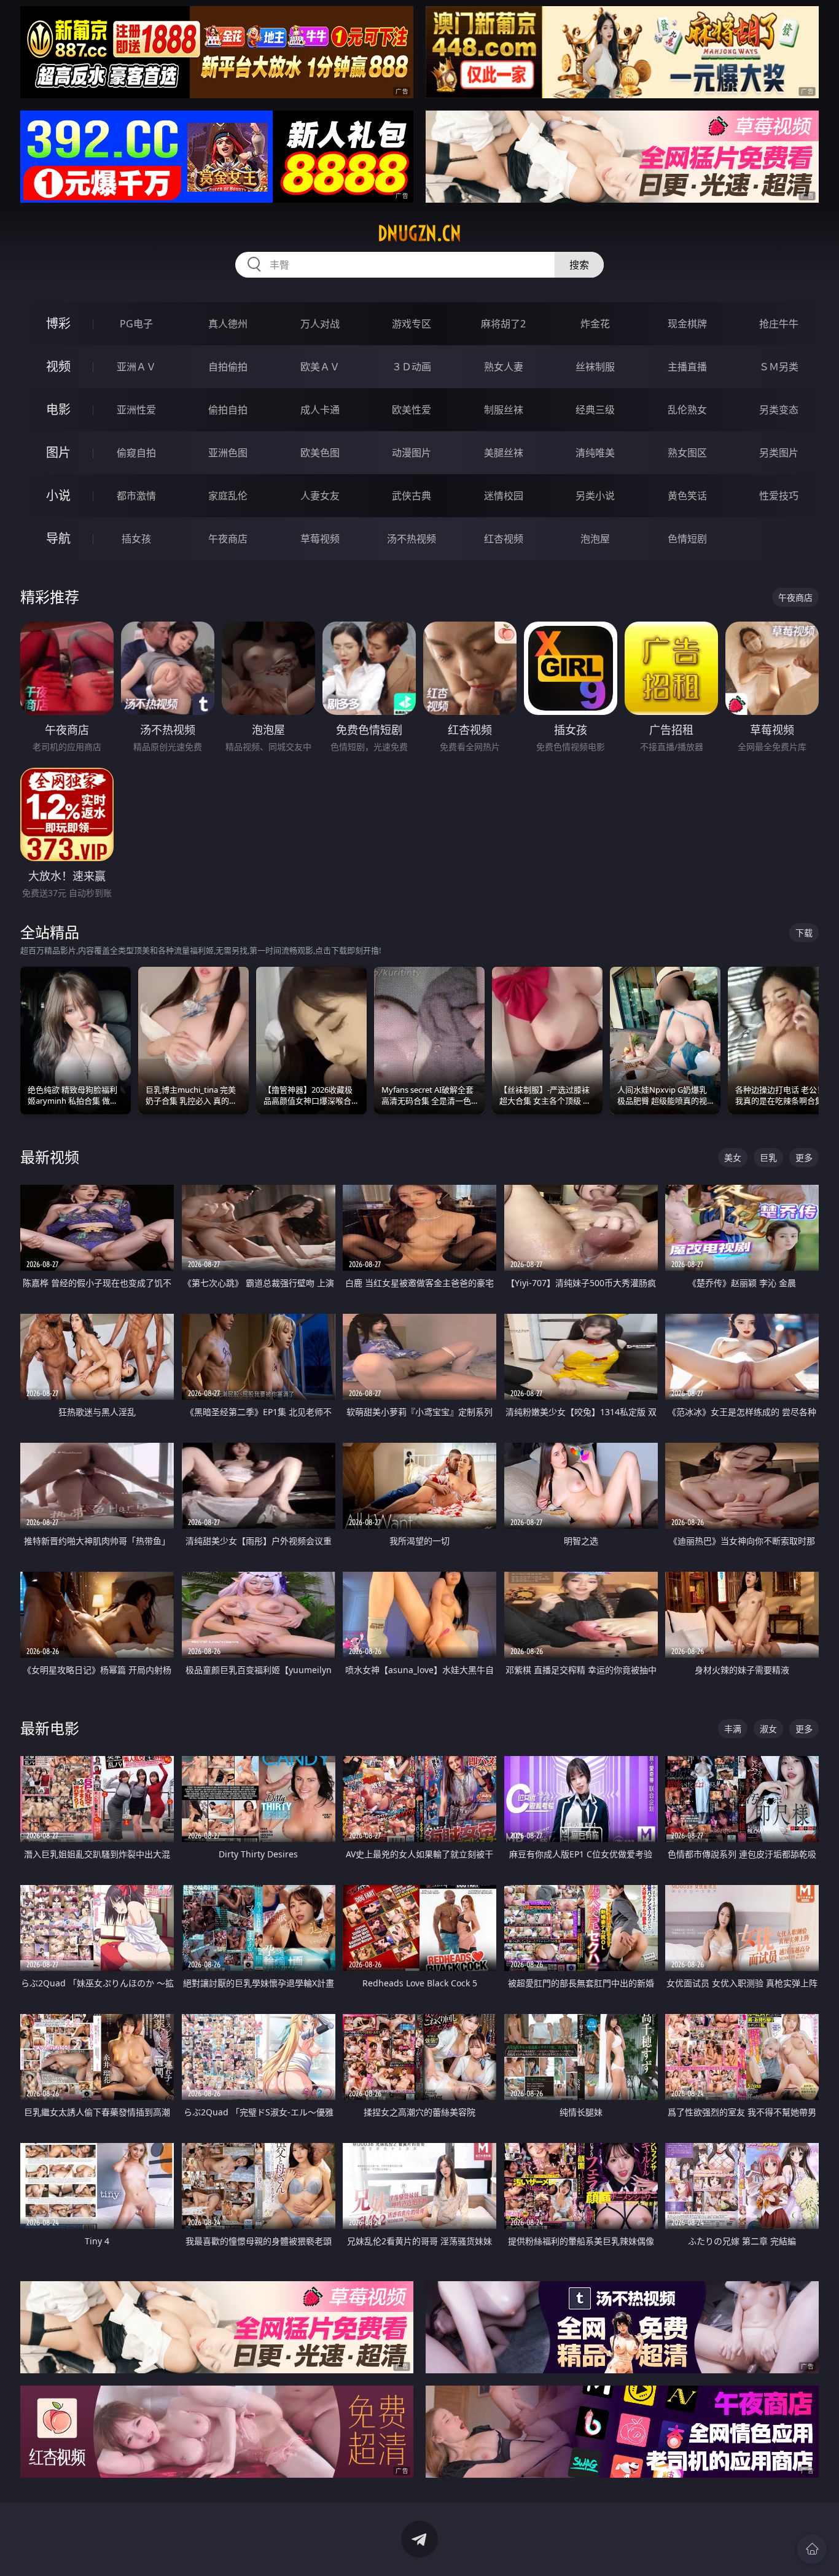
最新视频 (50, 1157)
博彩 (58, 323)
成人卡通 (320, 410)
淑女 (768, 1729)
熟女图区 (687, 453)
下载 (804, 933)
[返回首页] (812, 2549)
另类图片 (779, 453)
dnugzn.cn (419, 233)
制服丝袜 (504, 410)
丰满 (733, 1729)
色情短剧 (687, 539)
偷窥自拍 (136, 453)
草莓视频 (320, 539)
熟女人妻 (504, 367)
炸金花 (595, 324)
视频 (58, 366)
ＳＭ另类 (779, 367)
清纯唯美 (595, 453)
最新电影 (50, 1728)
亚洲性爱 (136, 410)
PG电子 (136, 324)
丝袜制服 (595, 367)
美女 (733, 1157)
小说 (58, 495)
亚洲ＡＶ (136, 367)
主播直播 (687, 367)
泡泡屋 (595, 539)
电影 (58, 409)
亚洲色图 (228, 453)
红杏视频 (504, 539)
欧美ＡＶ (320, 367)
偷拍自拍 (228, 410)
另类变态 (779, 410)
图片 (58, 452)
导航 (58, 538)
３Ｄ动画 (412, 367)
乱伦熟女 (687, 410)
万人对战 (320, 324)
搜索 (579, 265)
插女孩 (136, 539)
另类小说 (595, 496)
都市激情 (136, 496)
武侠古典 (412, 496)
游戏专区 (412, 324)
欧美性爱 (412, 410)
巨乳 (768, 1157)
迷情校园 (504, 496)
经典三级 (595, 410)
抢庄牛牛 (779, 324)
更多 (804, 1157)
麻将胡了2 (503, 324)
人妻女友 (320, 496)
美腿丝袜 (504, 453)
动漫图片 (412, 453)
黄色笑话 (687, 496)
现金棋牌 (687, 324)
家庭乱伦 (228, 496)
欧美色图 (320, 453)
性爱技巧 (779, 496)
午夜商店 (228, 539)
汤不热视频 (412, 539)
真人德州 (228, 324)
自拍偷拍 (228, 367)
